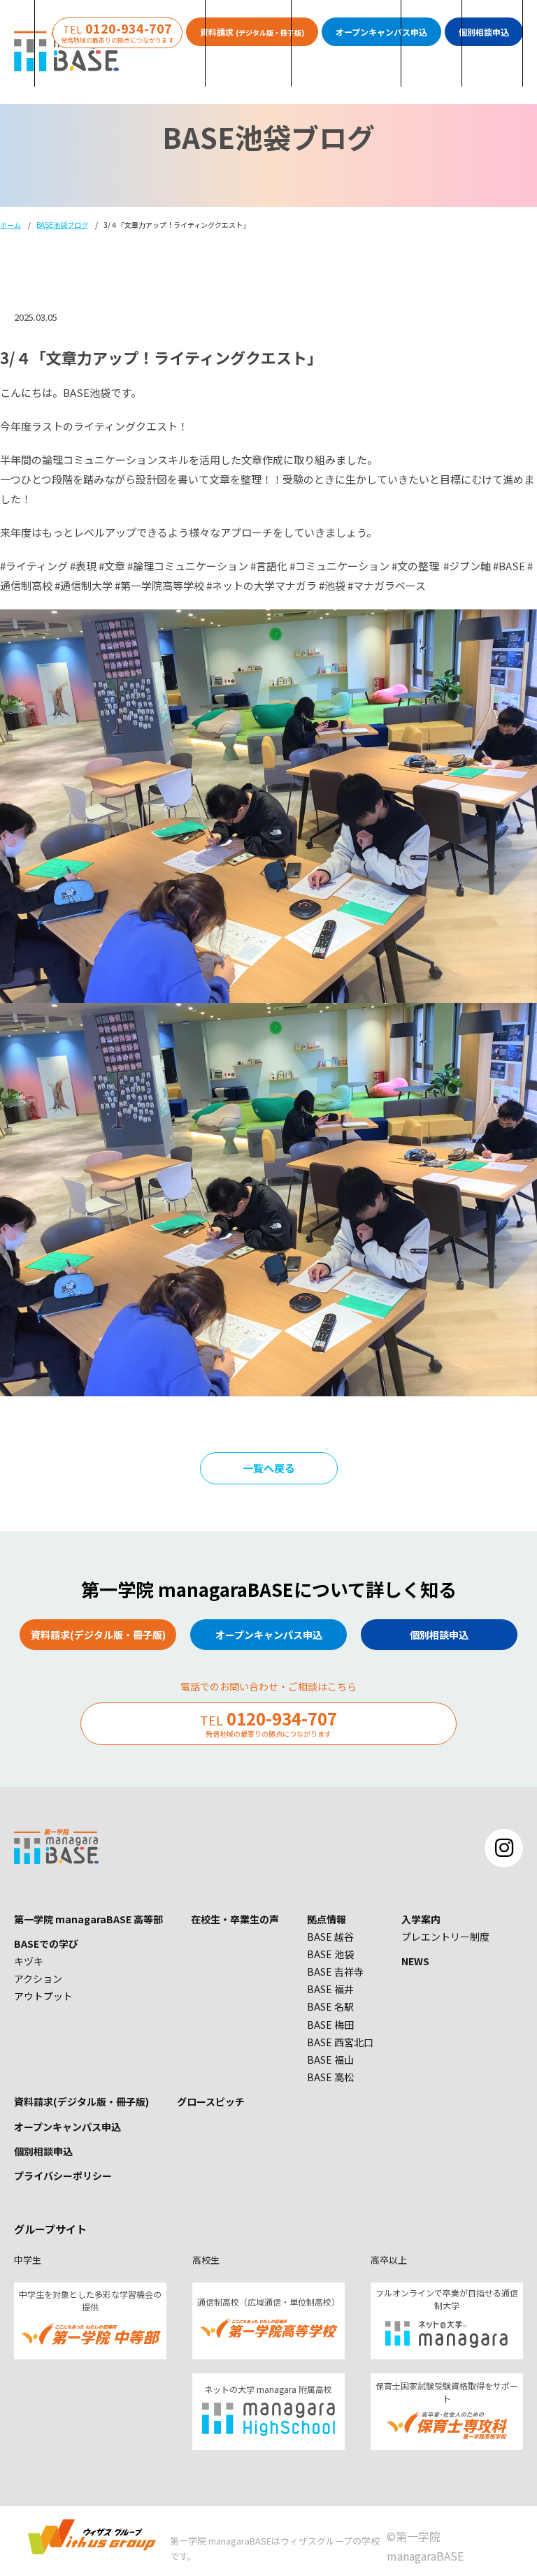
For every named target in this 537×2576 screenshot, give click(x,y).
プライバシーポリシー (63, 2176)
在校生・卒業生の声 (235, 1919)
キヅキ (29, 1961)
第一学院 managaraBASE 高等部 (88, 1919)
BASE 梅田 (330, 2025)
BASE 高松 (330, 2077)
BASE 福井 (330, 1989)
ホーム (10, 225)
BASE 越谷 (330, 1937)
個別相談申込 (43, 2151)
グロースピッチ (211, 2101)
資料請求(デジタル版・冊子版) (81, 2101)
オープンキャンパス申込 (67, 2127)
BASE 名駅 (330, 2006)
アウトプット (43, 1996)
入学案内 (421, 1919)
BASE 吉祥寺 (335, 1971)
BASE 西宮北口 (340, 2042)
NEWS (415, 1961)
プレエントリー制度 (445, 1937)
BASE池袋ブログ (62, 225)
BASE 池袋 (330, 1954)
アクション (38, 1978)
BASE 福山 (330, 2060)
